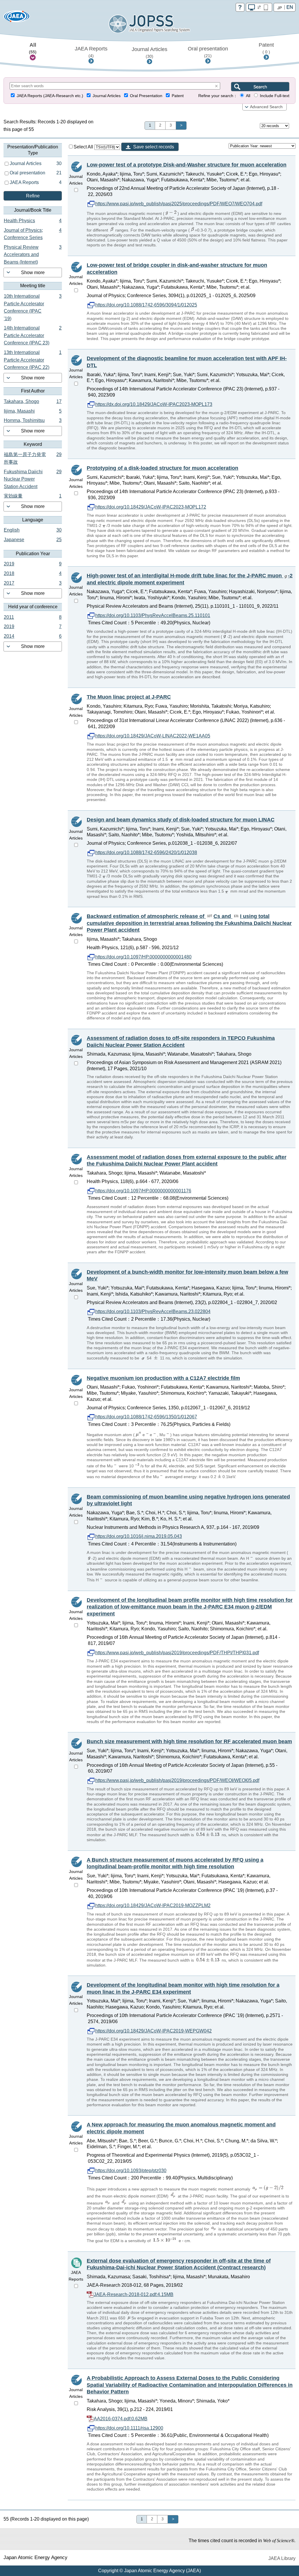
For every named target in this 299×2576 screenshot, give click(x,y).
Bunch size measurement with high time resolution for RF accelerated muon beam (189, 1741)
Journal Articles (149, 52)
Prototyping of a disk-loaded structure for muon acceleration (162, 468)
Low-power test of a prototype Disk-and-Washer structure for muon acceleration (187, 165)
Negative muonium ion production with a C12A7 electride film (163, 1378)
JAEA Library (282, 2558)
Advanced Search (266, 107)
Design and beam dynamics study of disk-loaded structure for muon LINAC (181, 820)
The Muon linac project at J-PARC (129, 697)
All (33, 48)
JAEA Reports (91, 52)
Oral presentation (208, 52)
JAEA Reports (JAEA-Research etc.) (50, 96)
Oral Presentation (146, 96)
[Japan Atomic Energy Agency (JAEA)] (17, 18)
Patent (266, 48)
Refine (33, 196)
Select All (84, 147)
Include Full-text (275, 96)
